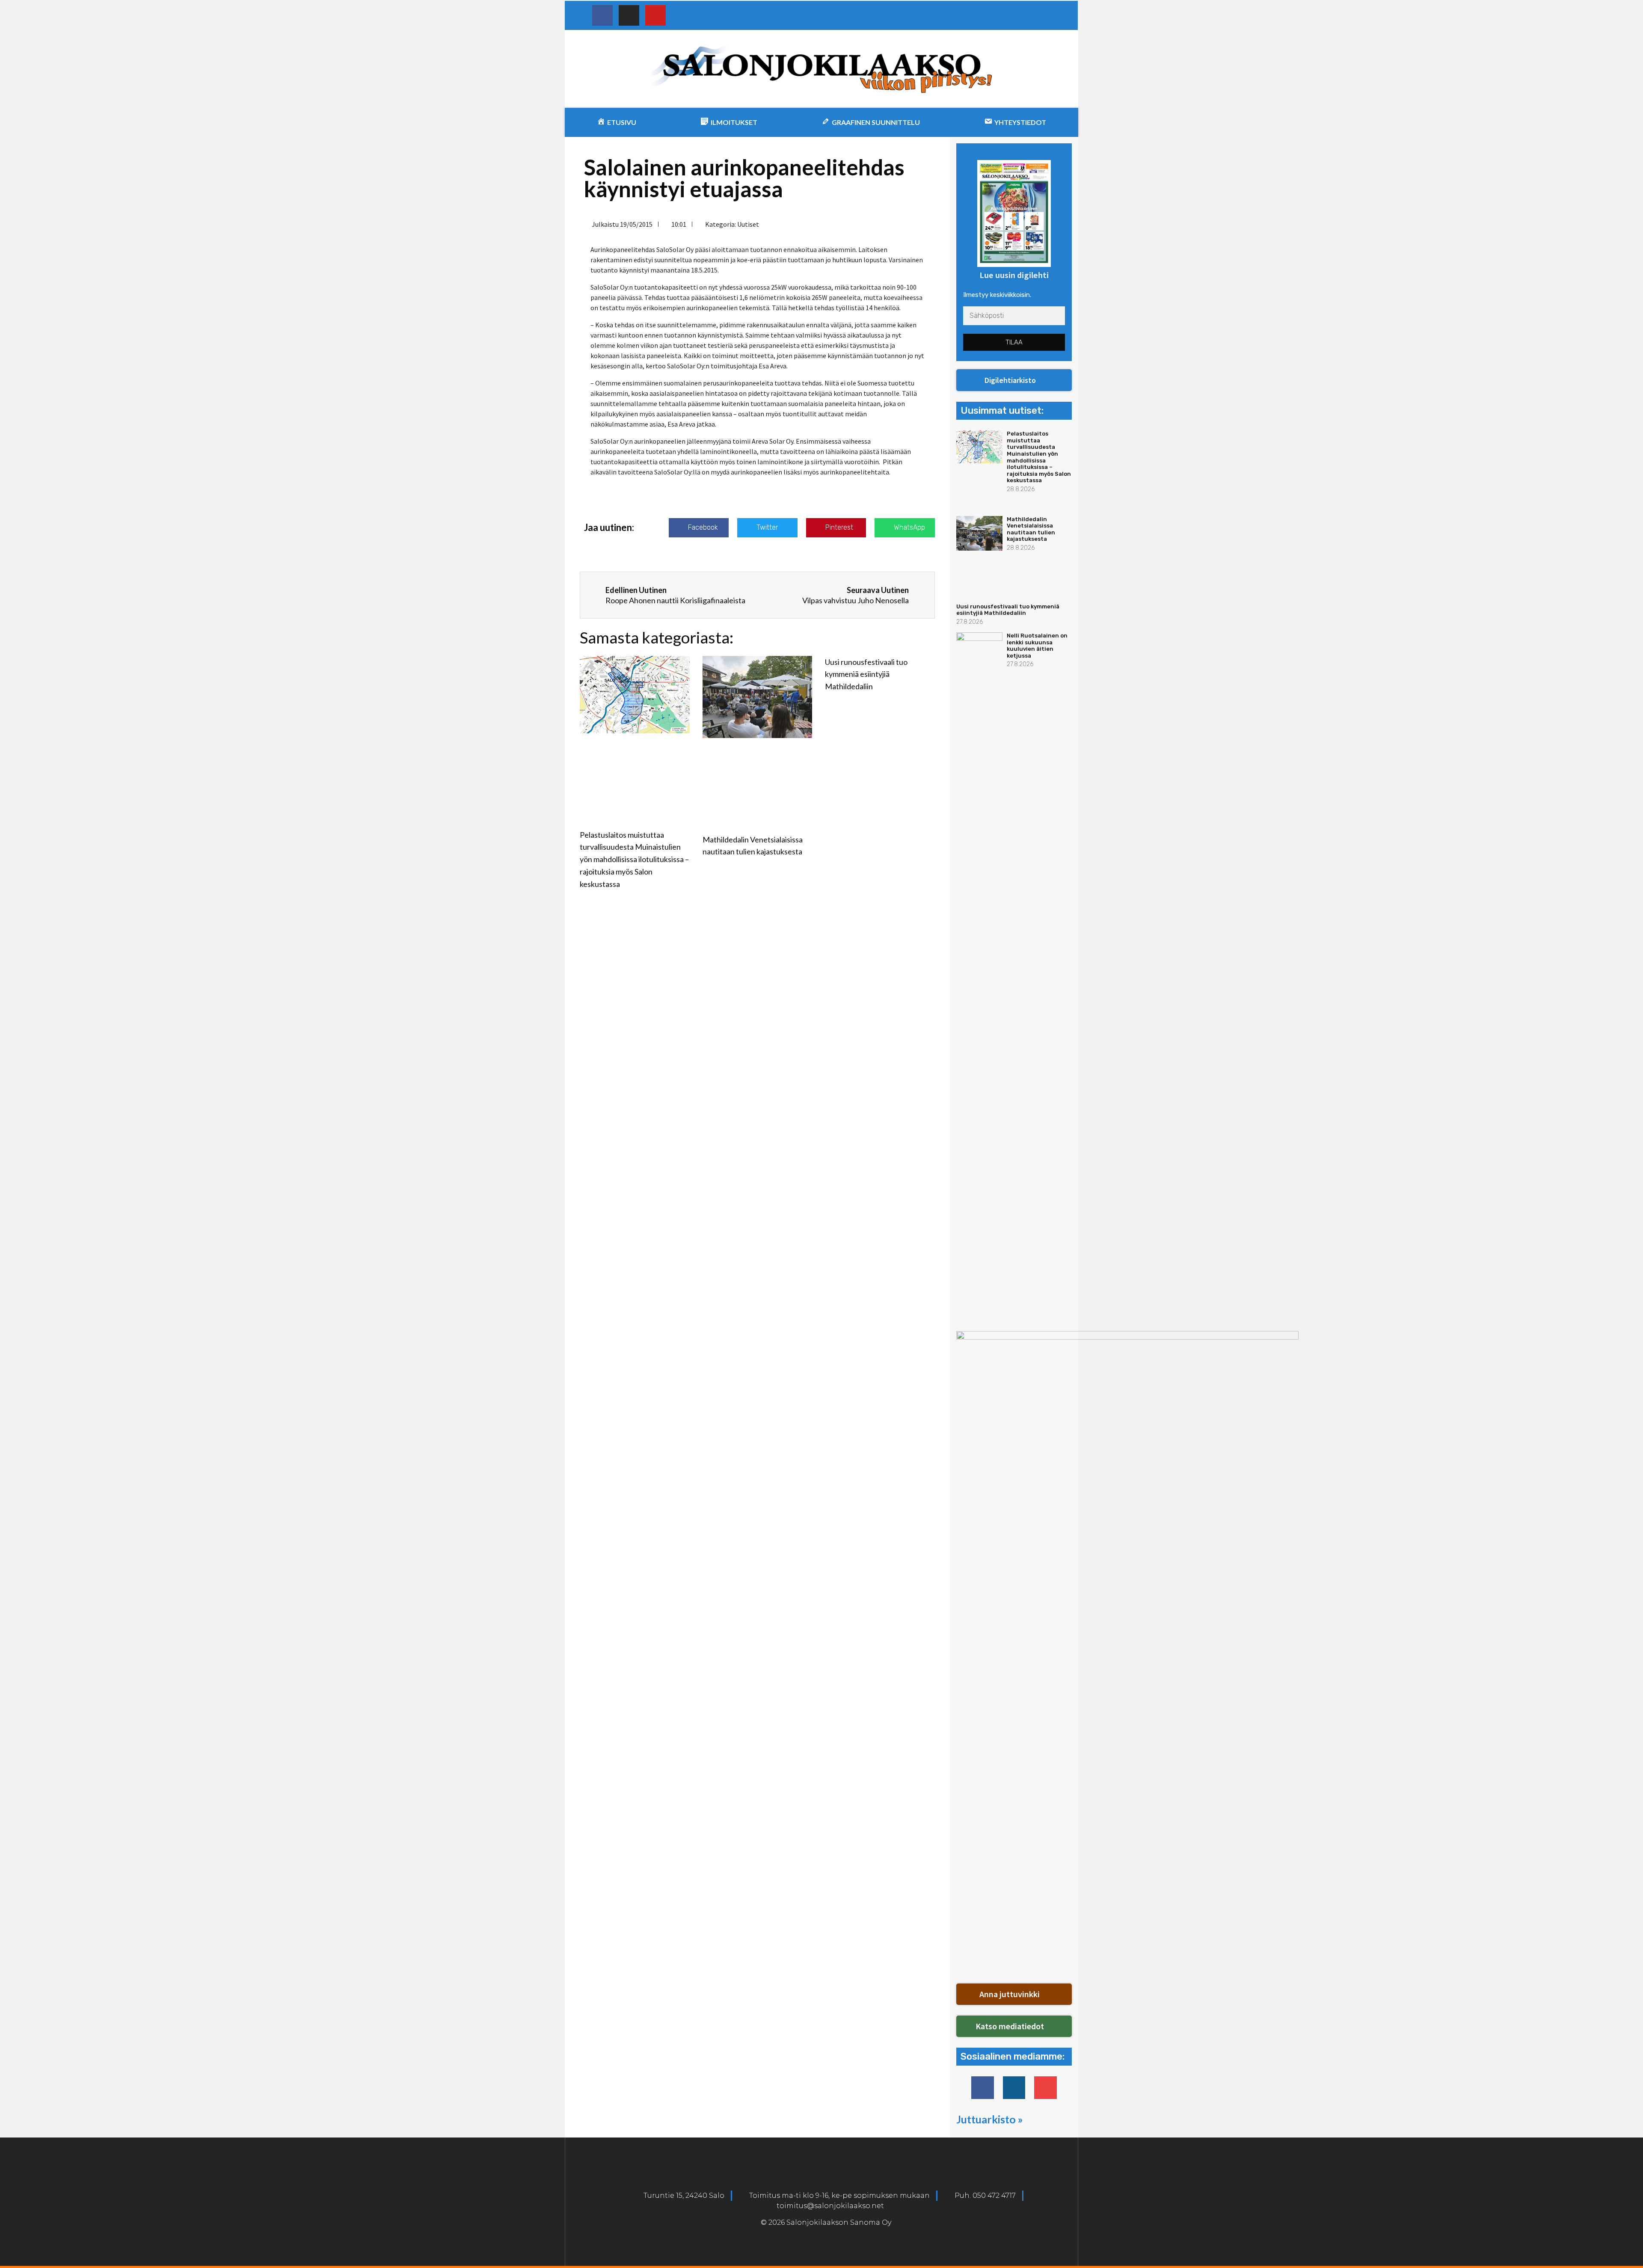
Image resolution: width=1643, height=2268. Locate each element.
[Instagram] (629, 15)
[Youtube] (655, 15)
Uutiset (748, 224)
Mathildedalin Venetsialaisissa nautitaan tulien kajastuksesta (1031, 529)
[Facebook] (602, 15)
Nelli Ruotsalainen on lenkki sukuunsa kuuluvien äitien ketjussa (1037, 646)
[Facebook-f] (983, 2088)
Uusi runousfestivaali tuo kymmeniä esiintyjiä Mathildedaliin (866, 674)
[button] (1014, 380)
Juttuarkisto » (990, 2119)
